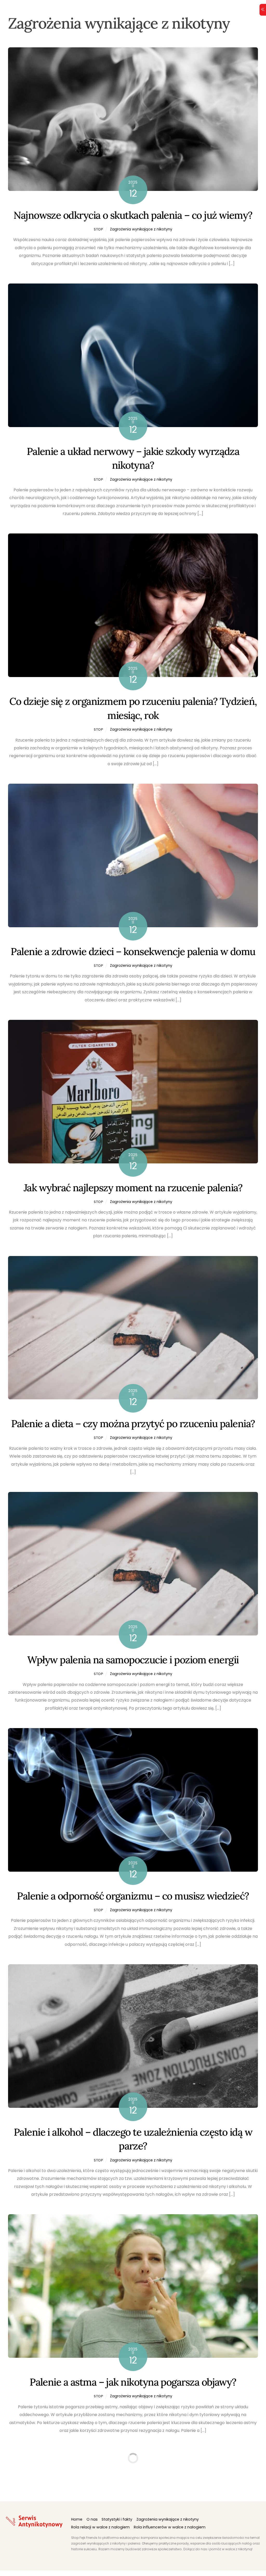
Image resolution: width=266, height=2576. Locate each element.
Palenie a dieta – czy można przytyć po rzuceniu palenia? (133, 1424)
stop (99, 229)
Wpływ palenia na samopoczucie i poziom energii (133, 1660)
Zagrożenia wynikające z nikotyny (141, 229)
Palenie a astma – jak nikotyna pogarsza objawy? (133, 2382)
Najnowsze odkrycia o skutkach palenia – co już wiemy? (133, 215)
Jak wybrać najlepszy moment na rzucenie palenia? (133, 1188)
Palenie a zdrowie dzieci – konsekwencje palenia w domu (133, 951)
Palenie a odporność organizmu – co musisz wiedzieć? (133, 1896)
